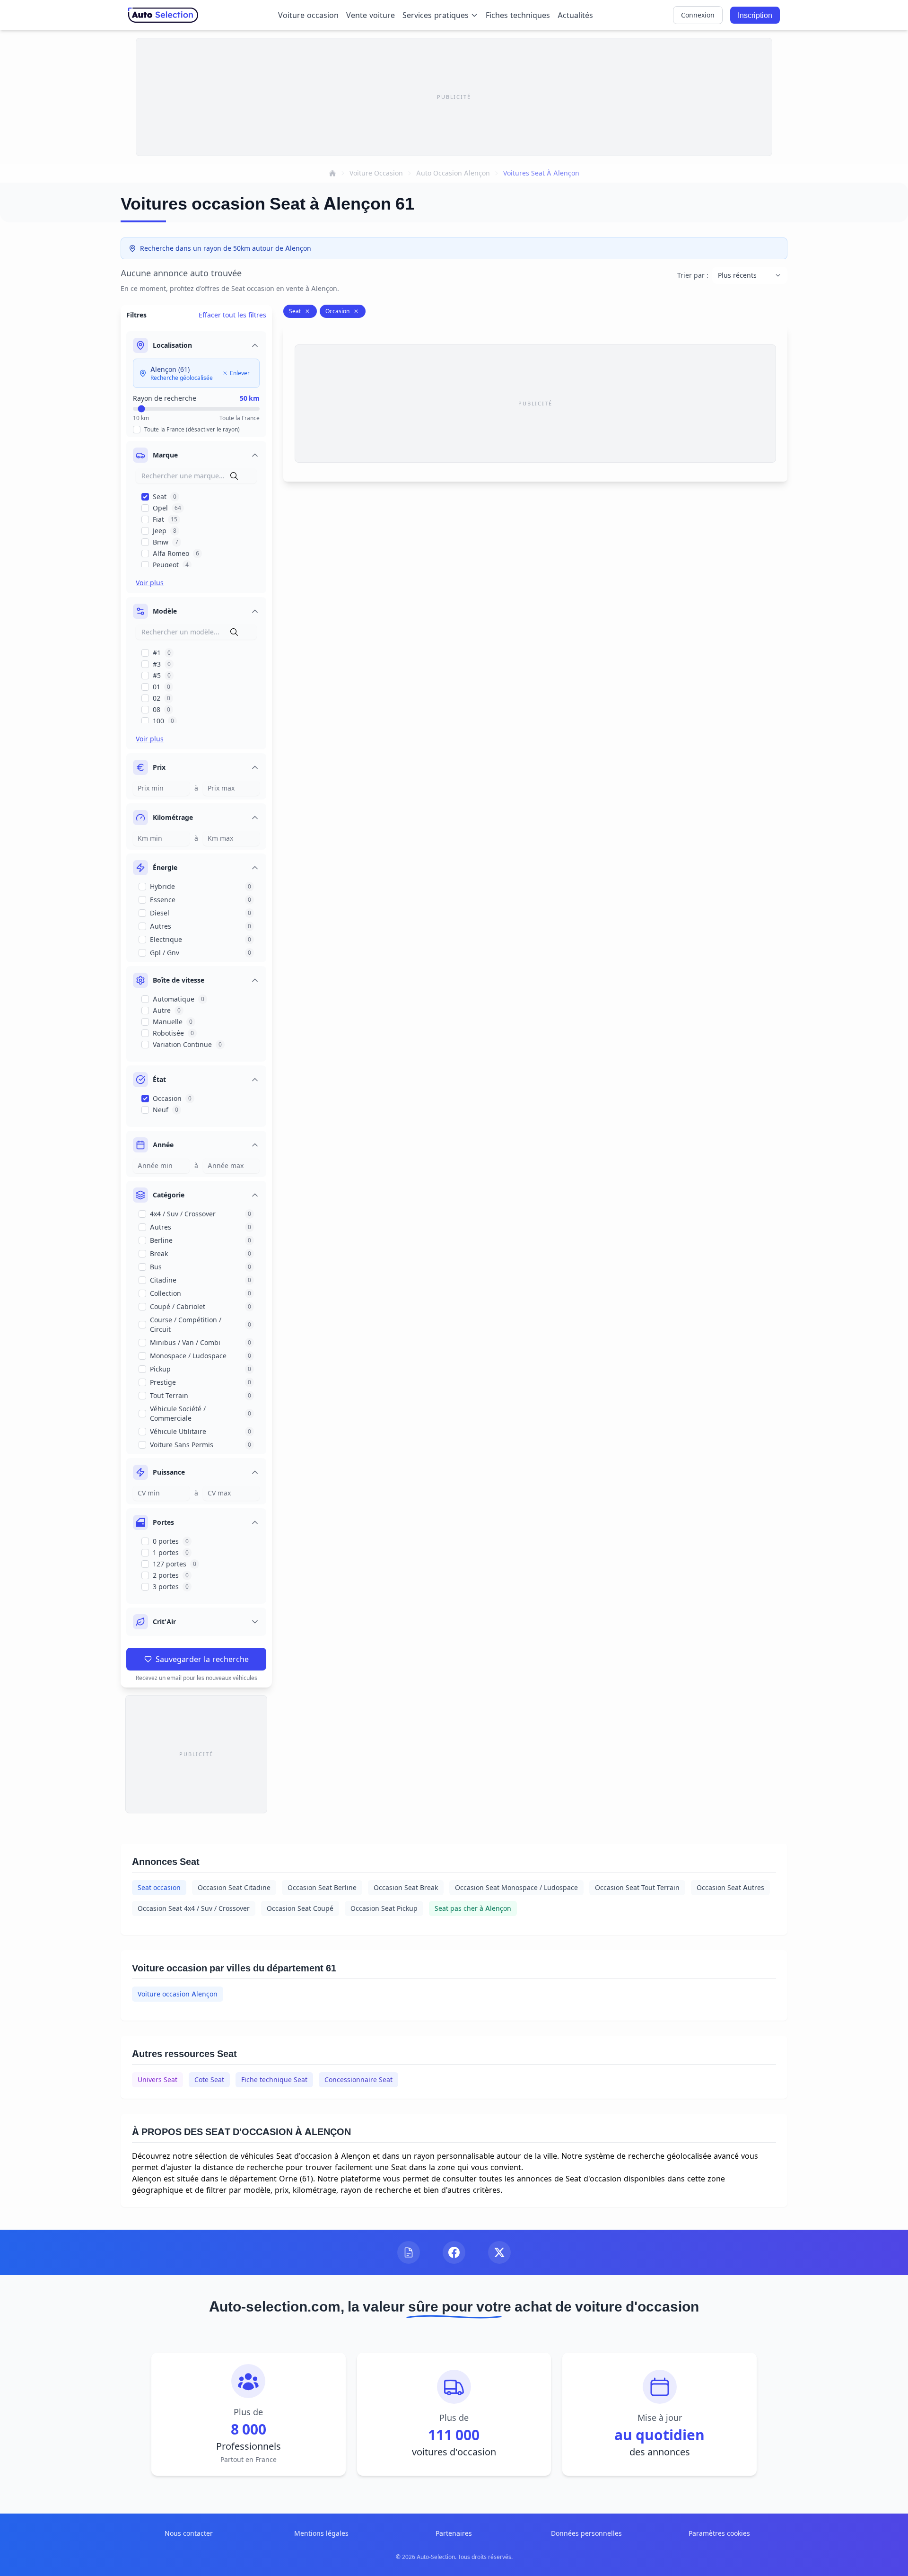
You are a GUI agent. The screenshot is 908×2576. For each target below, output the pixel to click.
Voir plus (150, 583)
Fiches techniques (518, 15)
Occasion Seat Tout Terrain (637, 1887)
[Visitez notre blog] (409, 2252)
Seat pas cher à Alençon (473, 1908)
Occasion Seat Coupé (300, 1908)
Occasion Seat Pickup (384, 1908)
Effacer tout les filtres (232, 315)
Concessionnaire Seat (358, 2079)
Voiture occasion (308, 15)
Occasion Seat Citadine (234, 1887)
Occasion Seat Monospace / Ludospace (516, 1887)
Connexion (698, 15)
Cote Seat (209, 2079)
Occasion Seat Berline (322, 1887)
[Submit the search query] (234, 476)
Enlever (240, 373)
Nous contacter (189, 2533)
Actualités (575, 15)
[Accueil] (332, 173)
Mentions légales (321, 2533)
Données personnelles (586, 2533)
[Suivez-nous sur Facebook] (454, 2252)
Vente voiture (371, 15)
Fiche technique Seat (274, 2079)
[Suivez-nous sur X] (499, 2252)
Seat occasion (159, 1887)
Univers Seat (157, 2079)
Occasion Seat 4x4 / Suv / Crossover (194, 1908)
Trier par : (693, 275)
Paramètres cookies (719, 2533)
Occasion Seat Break (406, 1887)
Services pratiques (436, 15)
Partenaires (454, 2533)
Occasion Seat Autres (730, 1887)
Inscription (755, 15)
